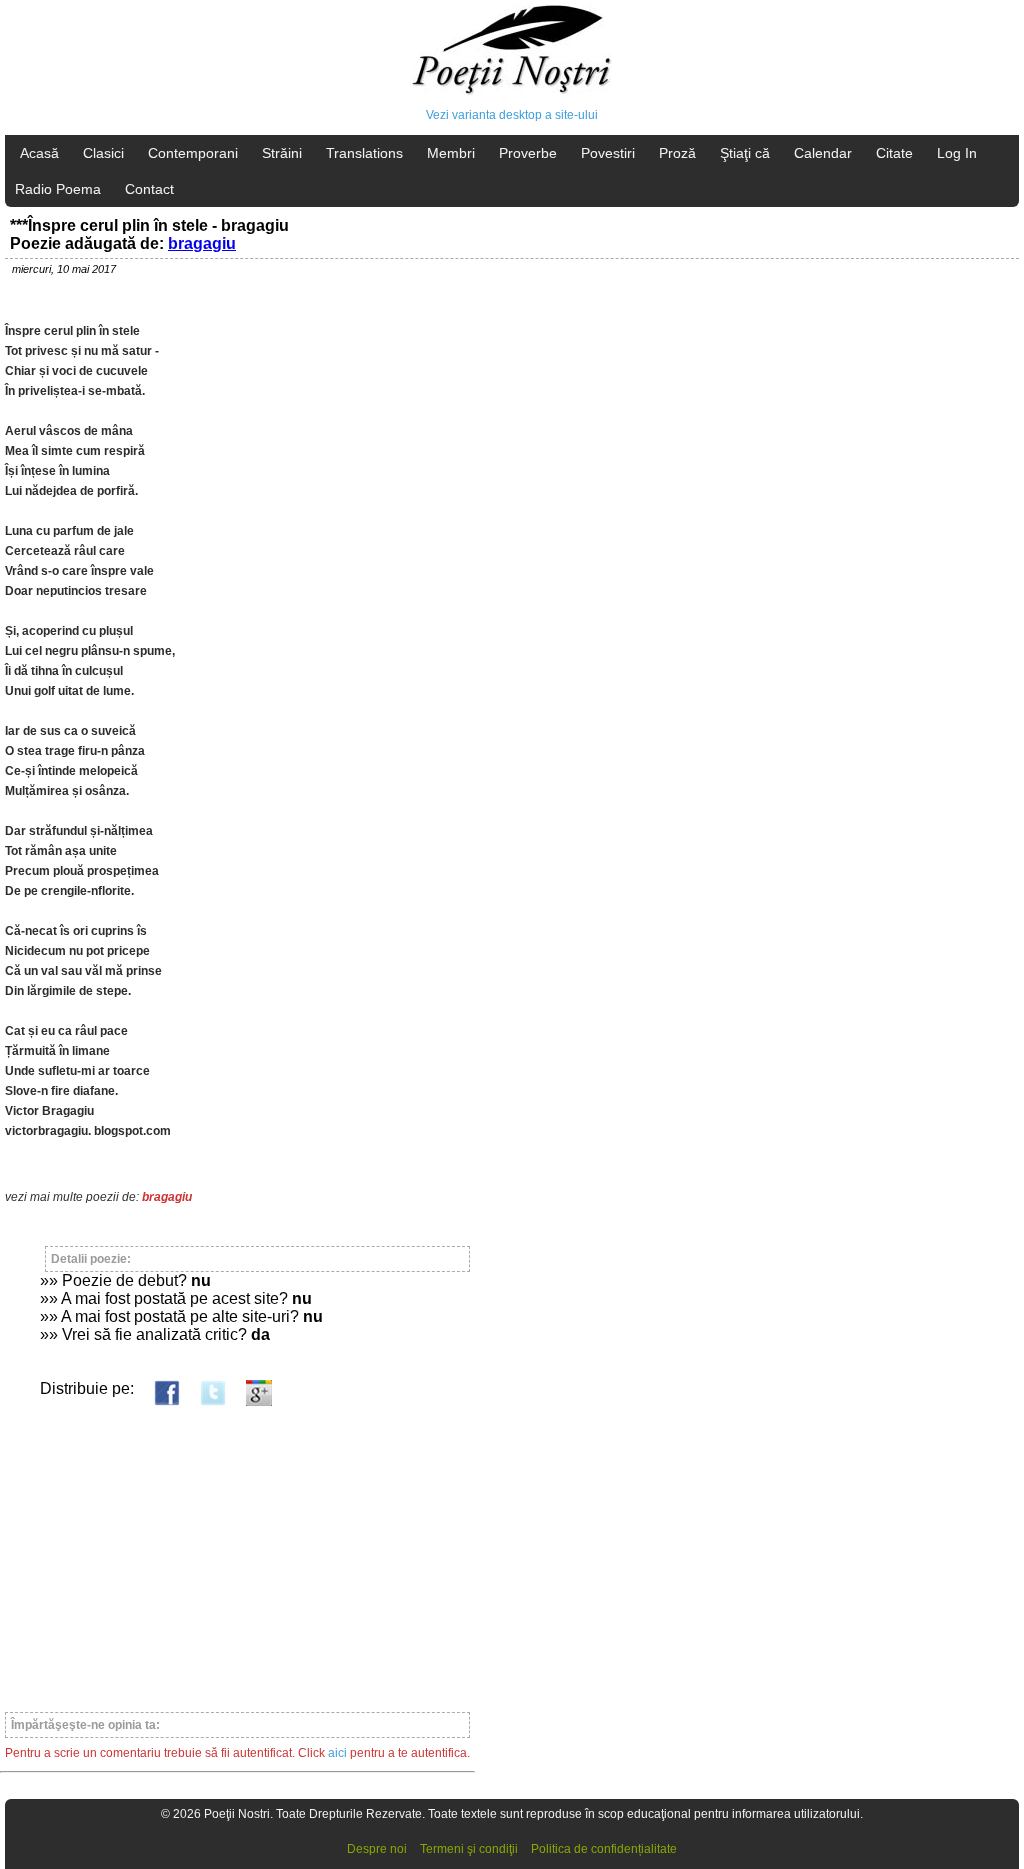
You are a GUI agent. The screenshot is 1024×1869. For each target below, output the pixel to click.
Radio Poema (58, 189)
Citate (894, 153)
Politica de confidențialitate (604, 1849)
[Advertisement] (237, 1550)
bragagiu (202, 243)
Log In (957, 153)
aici (337, 1753)
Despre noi (377, 1849)
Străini (282, 153)
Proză (677, 153)
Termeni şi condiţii (469, 1849)
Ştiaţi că (745, 153)
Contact (149, 189)
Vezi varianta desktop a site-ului (512, 115)
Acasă (39, 153)
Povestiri (608, 153)
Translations (364, 153)
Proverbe (528, 153)
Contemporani (193, 153)
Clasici (103, 153)
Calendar (823, 153)
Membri (451, 153)
